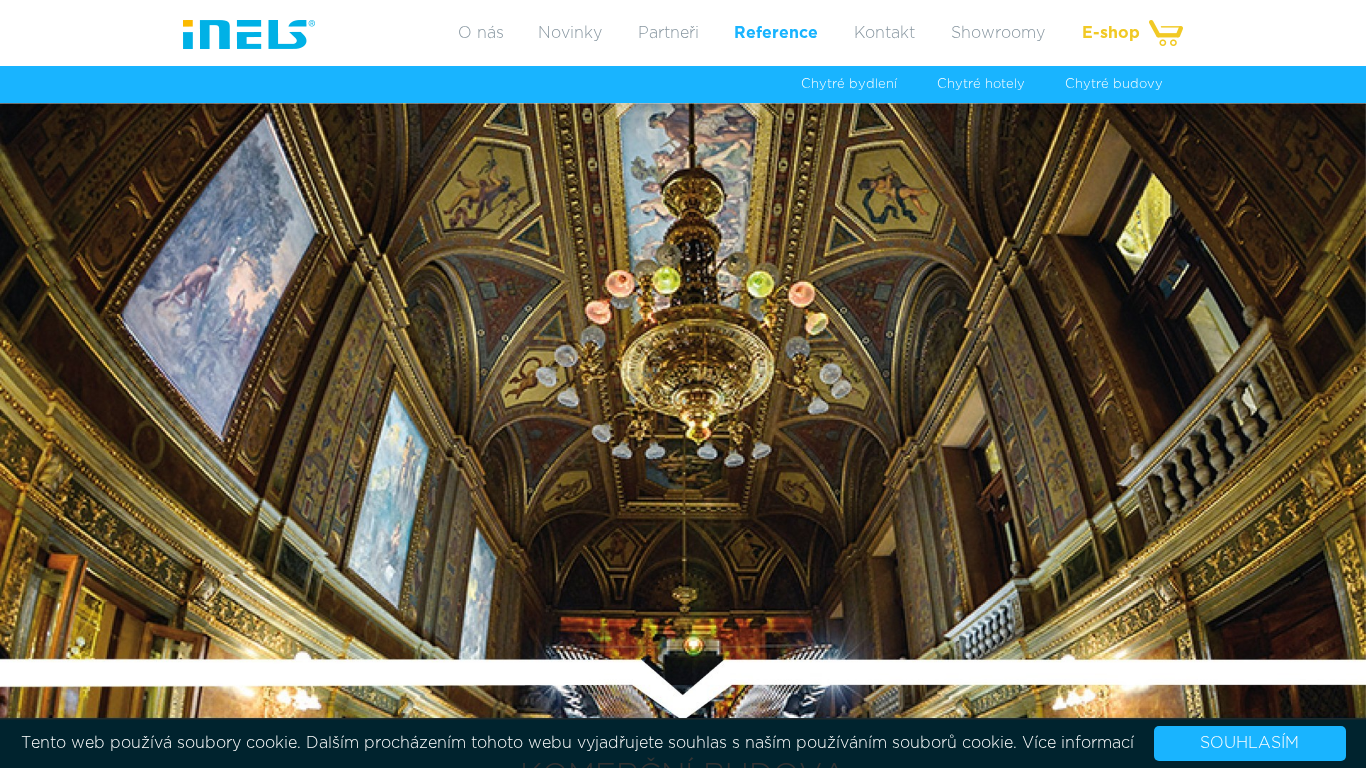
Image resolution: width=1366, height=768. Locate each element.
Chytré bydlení (849, 84)
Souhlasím (1249, 743)
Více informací (1078, 743)
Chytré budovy (1114, 84)
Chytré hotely (981, 84)
